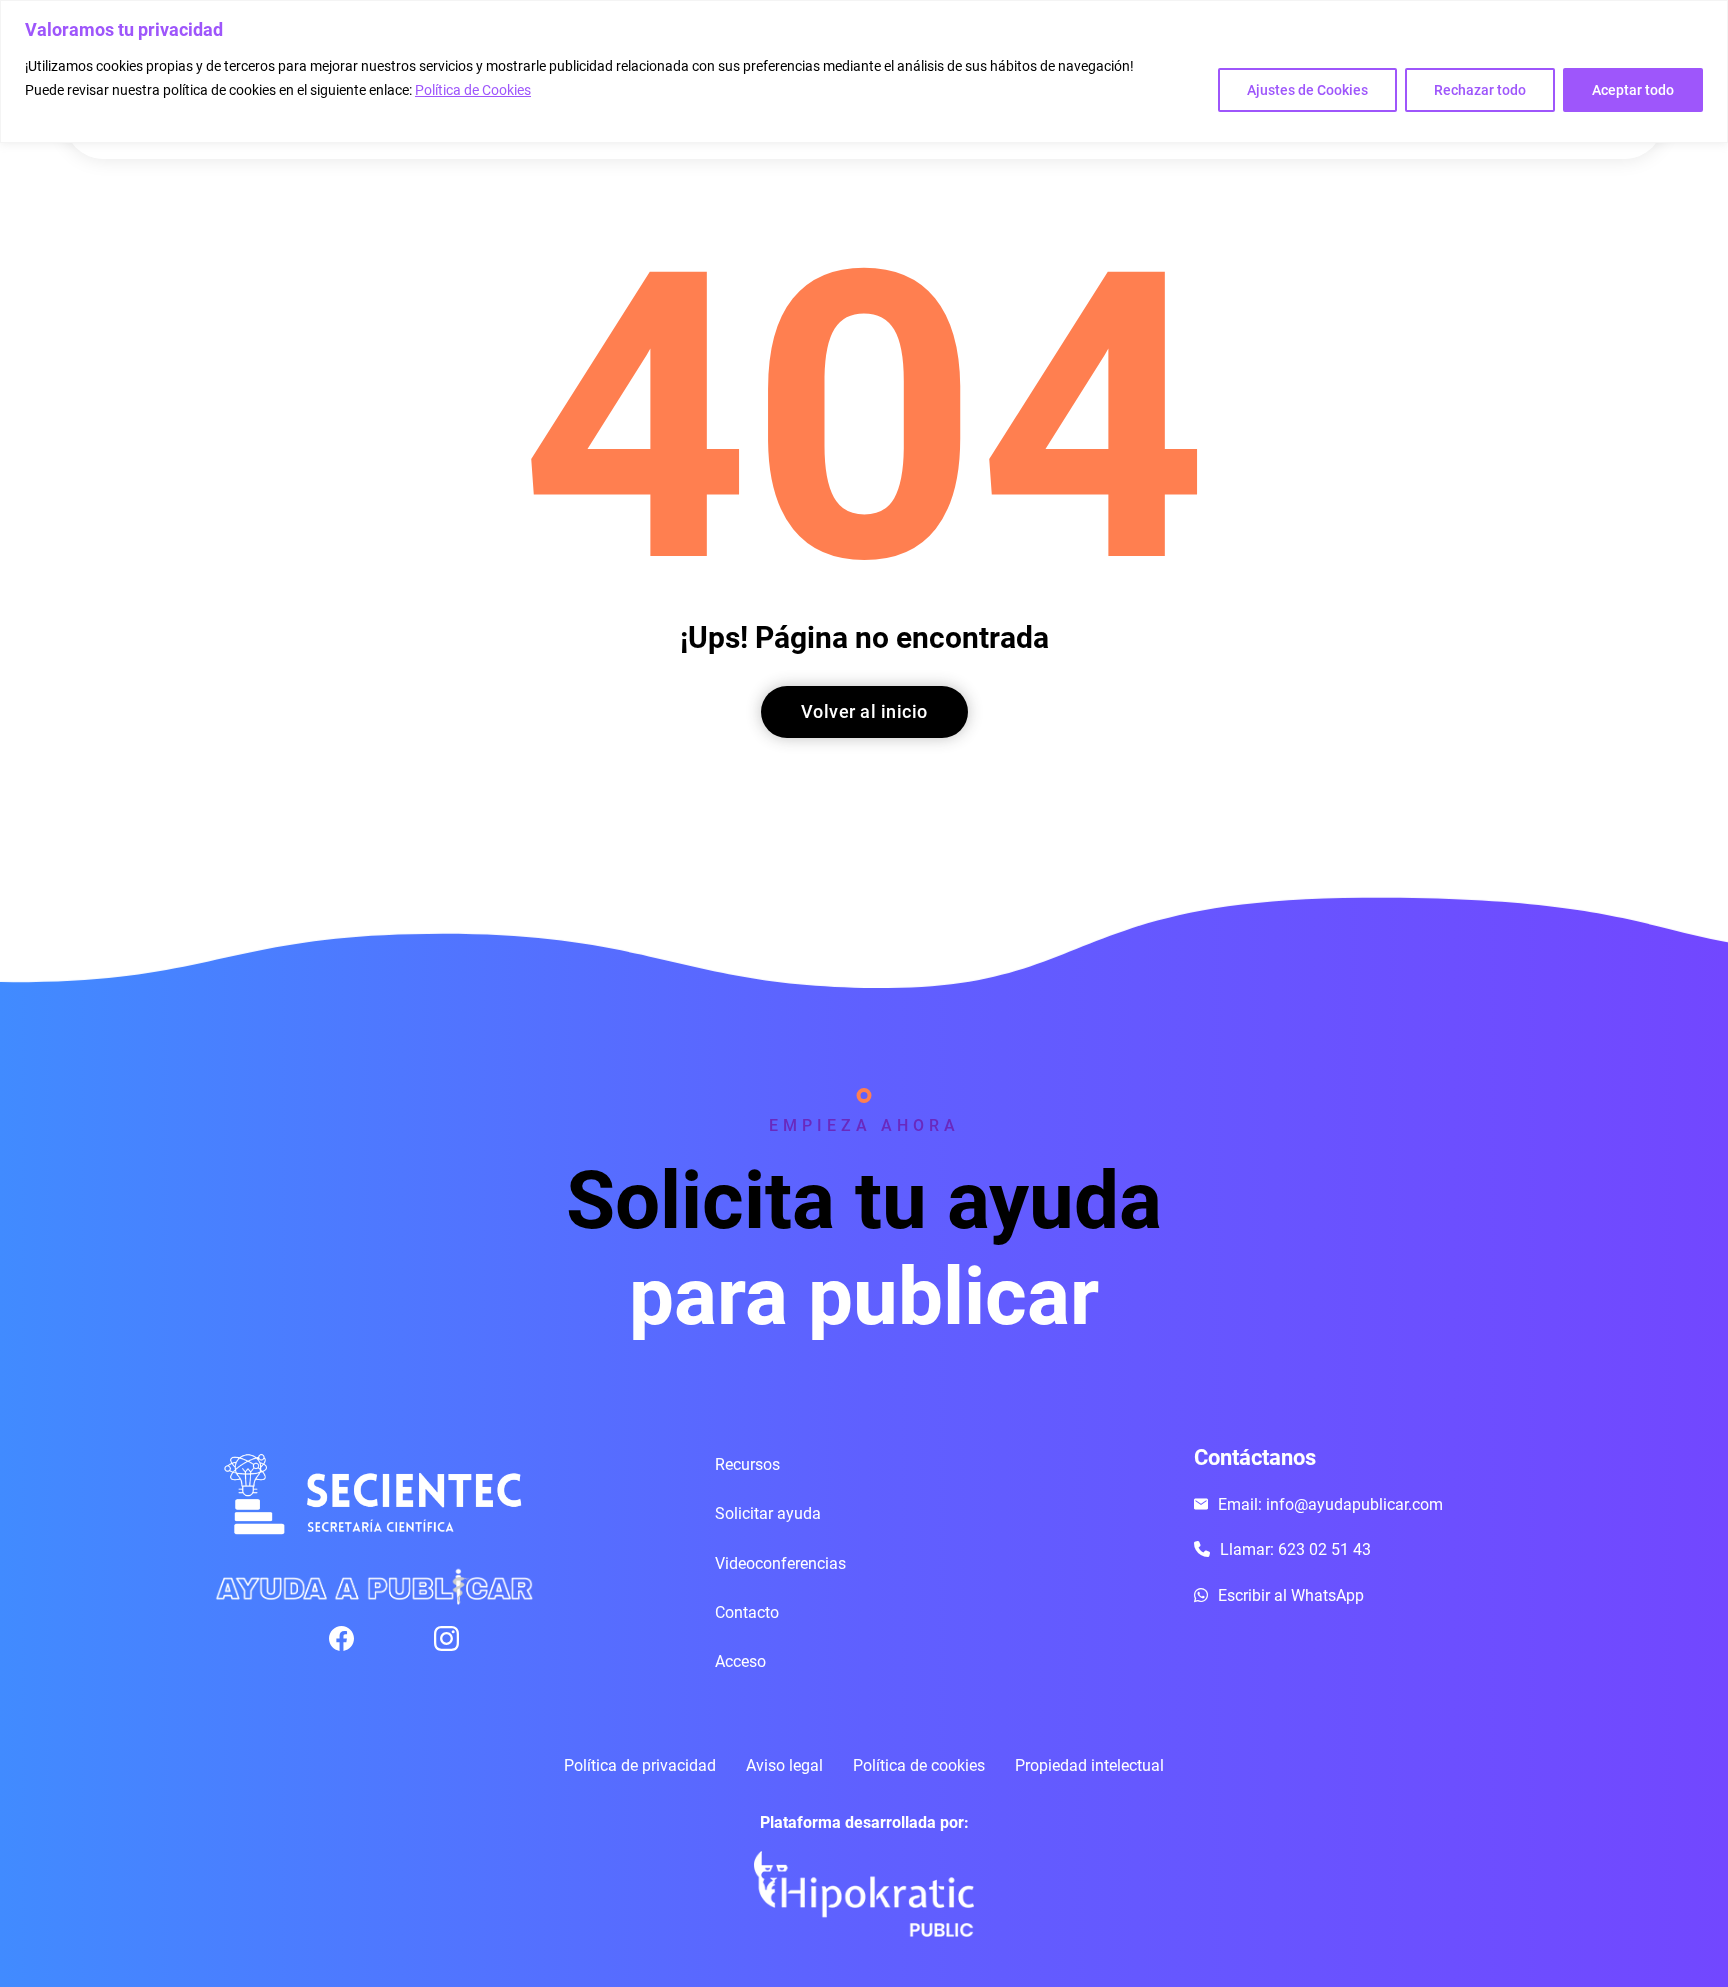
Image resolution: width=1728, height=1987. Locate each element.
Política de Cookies (473, 90)
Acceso (740, 1661)
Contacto (747, 1612)
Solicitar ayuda (768, 1513)
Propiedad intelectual (1089, 1765)
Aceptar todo (1633, 90)
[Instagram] (486, 1638)
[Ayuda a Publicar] (374, 1585)
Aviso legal (784, 1765)
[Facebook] (381, 1638)
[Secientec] (374, 1495)
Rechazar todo (1480, 90)
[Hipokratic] (864, 1894)
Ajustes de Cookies (1307, 90)
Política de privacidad (640, 1765)
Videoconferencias (780, 1563)
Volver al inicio (864, 711)
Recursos (747, 1464)
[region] (864, 71)
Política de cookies (919, 1765)
